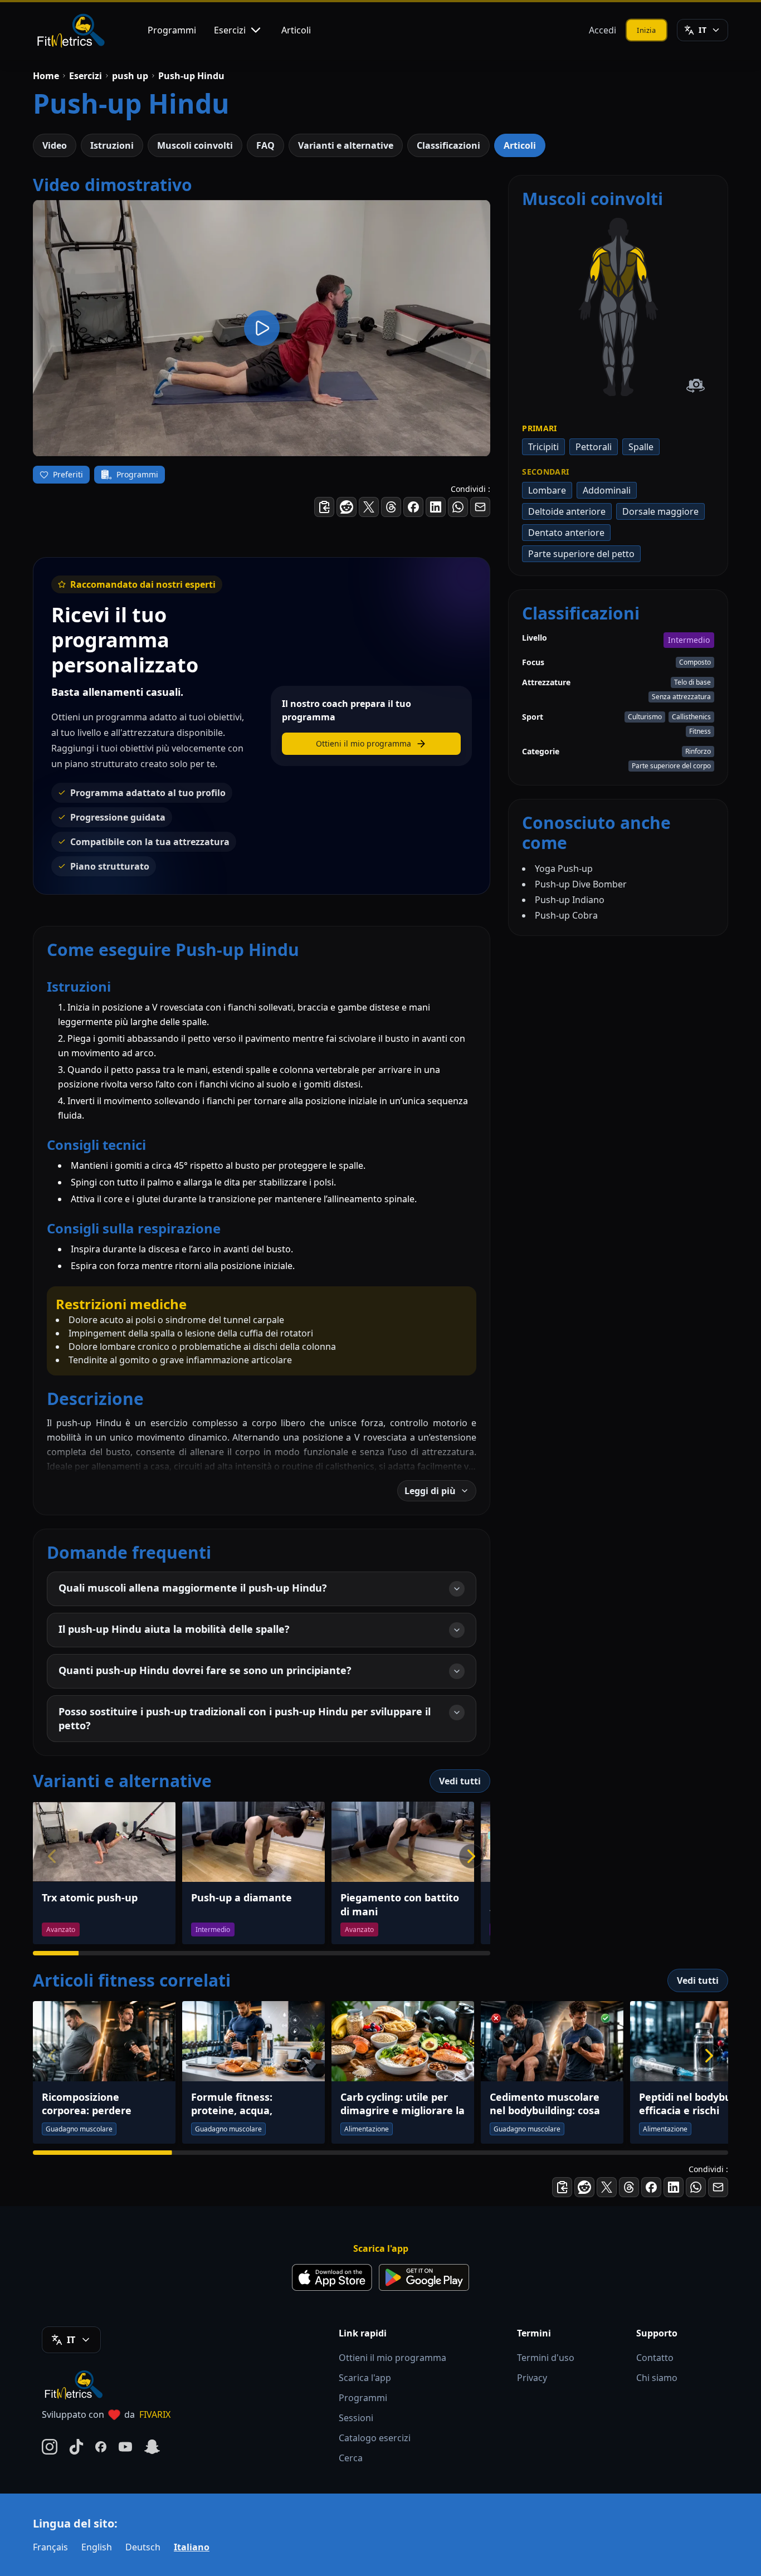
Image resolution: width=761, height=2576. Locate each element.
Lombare (547, 490)
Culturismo (645, 717)
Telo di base (692, 682)
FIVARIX (155, 2414)
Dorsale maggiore (660, 511)
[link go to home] (76, 2384)
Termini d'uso (546, 2358)
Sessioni (356, 2418)
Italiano (192, 2547)
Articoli (296, 30)
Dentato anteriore (566, 533)
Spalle (641, 447)
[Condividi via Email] (480, 507)
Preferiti (68, 474)
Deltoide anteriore (567, 511)
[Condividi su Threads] (391, 507)
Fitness (700, 731)
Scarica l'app (365, 2378)
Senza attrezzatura (681, 697)
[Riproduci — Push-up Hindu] (262, 328)
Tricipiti (543, 447)
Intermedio (689, 640)
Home (46, 76)
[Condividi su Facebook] (413, 507)
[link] (608, 303)
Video (55, 145)
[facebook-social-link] (101, 2447)
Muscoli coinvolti (195, 145)
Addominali (607, 490)
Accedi (603, 30)
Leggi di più (430, 1491)
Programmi (172, 30)
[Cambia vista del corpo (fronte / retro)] (696, 386)
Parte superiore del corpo (671, 766)
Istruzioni (112, 145)
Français (50, 2547)
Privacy (532, 2378)
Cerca (351, 2458)
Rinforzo (698, 751)
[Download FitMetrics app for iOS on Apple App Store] (332, 2277)
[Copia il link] (324, 507)
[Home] (70, 30)
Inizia (647, 30)
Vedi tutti (460, 1781)
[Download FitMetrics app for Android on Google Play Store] (424, 2277)
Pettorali (594, 447)
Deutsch (143, 2547)
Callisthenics (691, 717)
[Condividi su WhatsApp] (458, 507)
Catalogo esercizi (375, 2438)
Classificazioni (448, 145)
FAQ (265, 145)
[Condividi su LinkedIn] (436, 507)
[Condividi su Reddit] (347, 507)
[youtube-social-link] (125, 2447)
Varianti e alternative (346, 145)
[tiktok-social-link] (76, 2447)
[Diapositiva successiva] (471, 1856)
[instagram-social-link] (50, 2447)
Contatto (655, 2358)
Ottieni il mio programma (392, 2358)
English (97, 2547)
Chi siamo (657, 2378)
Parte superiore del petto (581, 554)
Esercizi (230, 30)
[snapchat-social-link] (152, 2447)
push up (130, 76)
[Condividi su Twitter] (369, 507)
